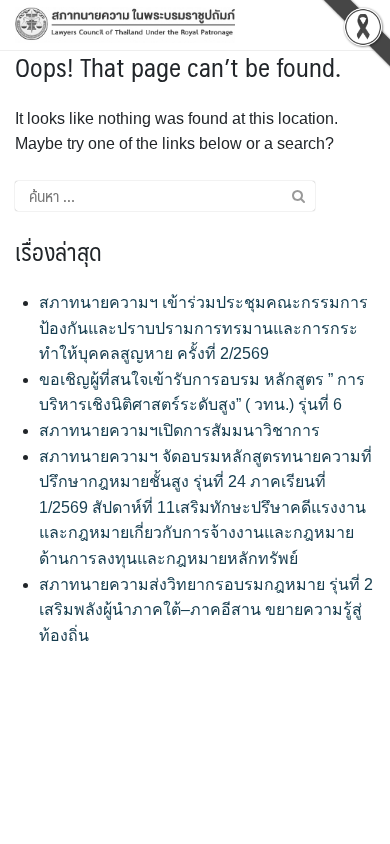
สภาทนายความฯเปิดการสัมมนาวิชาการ (179, 430)
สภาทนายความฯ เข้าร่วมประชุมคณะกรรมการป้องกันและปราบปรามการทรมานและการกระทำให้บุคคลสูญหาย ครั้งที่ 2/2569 (203, 328)
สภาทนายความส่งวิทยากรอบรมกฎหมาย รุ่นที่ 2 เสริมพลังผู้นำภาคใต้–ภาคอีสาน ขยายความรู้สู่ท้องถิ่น (206, 610)
